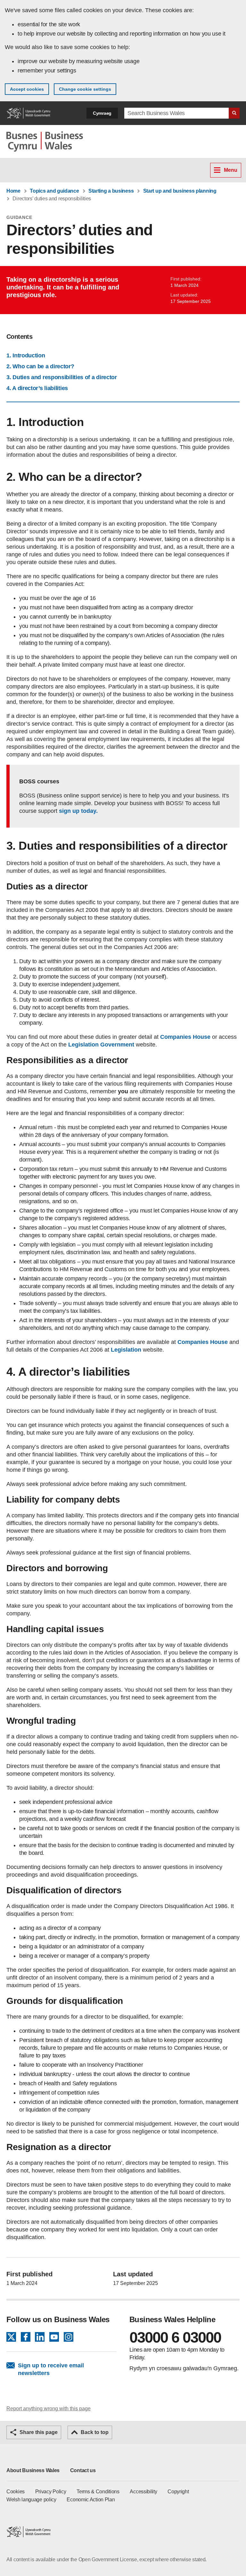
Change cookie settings (85, 89)
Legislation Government (100, 1045)
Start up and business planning (180, 191)
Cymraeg (102, 113)
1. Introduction (26, 355)
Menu (231, 170)
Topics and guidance (54, 191)
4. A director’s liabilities (37, 388)
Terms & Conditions (98, 2492)
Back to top (95, 2432)
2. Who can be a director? (40, 366)
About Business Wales (33, 2470)
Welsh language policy (31, 2500)
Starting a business (111, 191)
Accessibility (143, 2492)
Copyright (178, 2492)
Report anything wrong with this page (49, 2409)
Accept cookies (27, 89)
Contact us (83, 2470)
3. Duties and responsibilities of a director (62, 377)
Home (13, 191)
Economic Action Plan (91, 2500)
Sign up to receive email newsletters (51, 2369)
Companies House (185, 1037)
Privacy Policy (51, 2492)
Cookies (16, 2492)
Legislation (126, 1350)
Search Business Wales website (234, 113)
